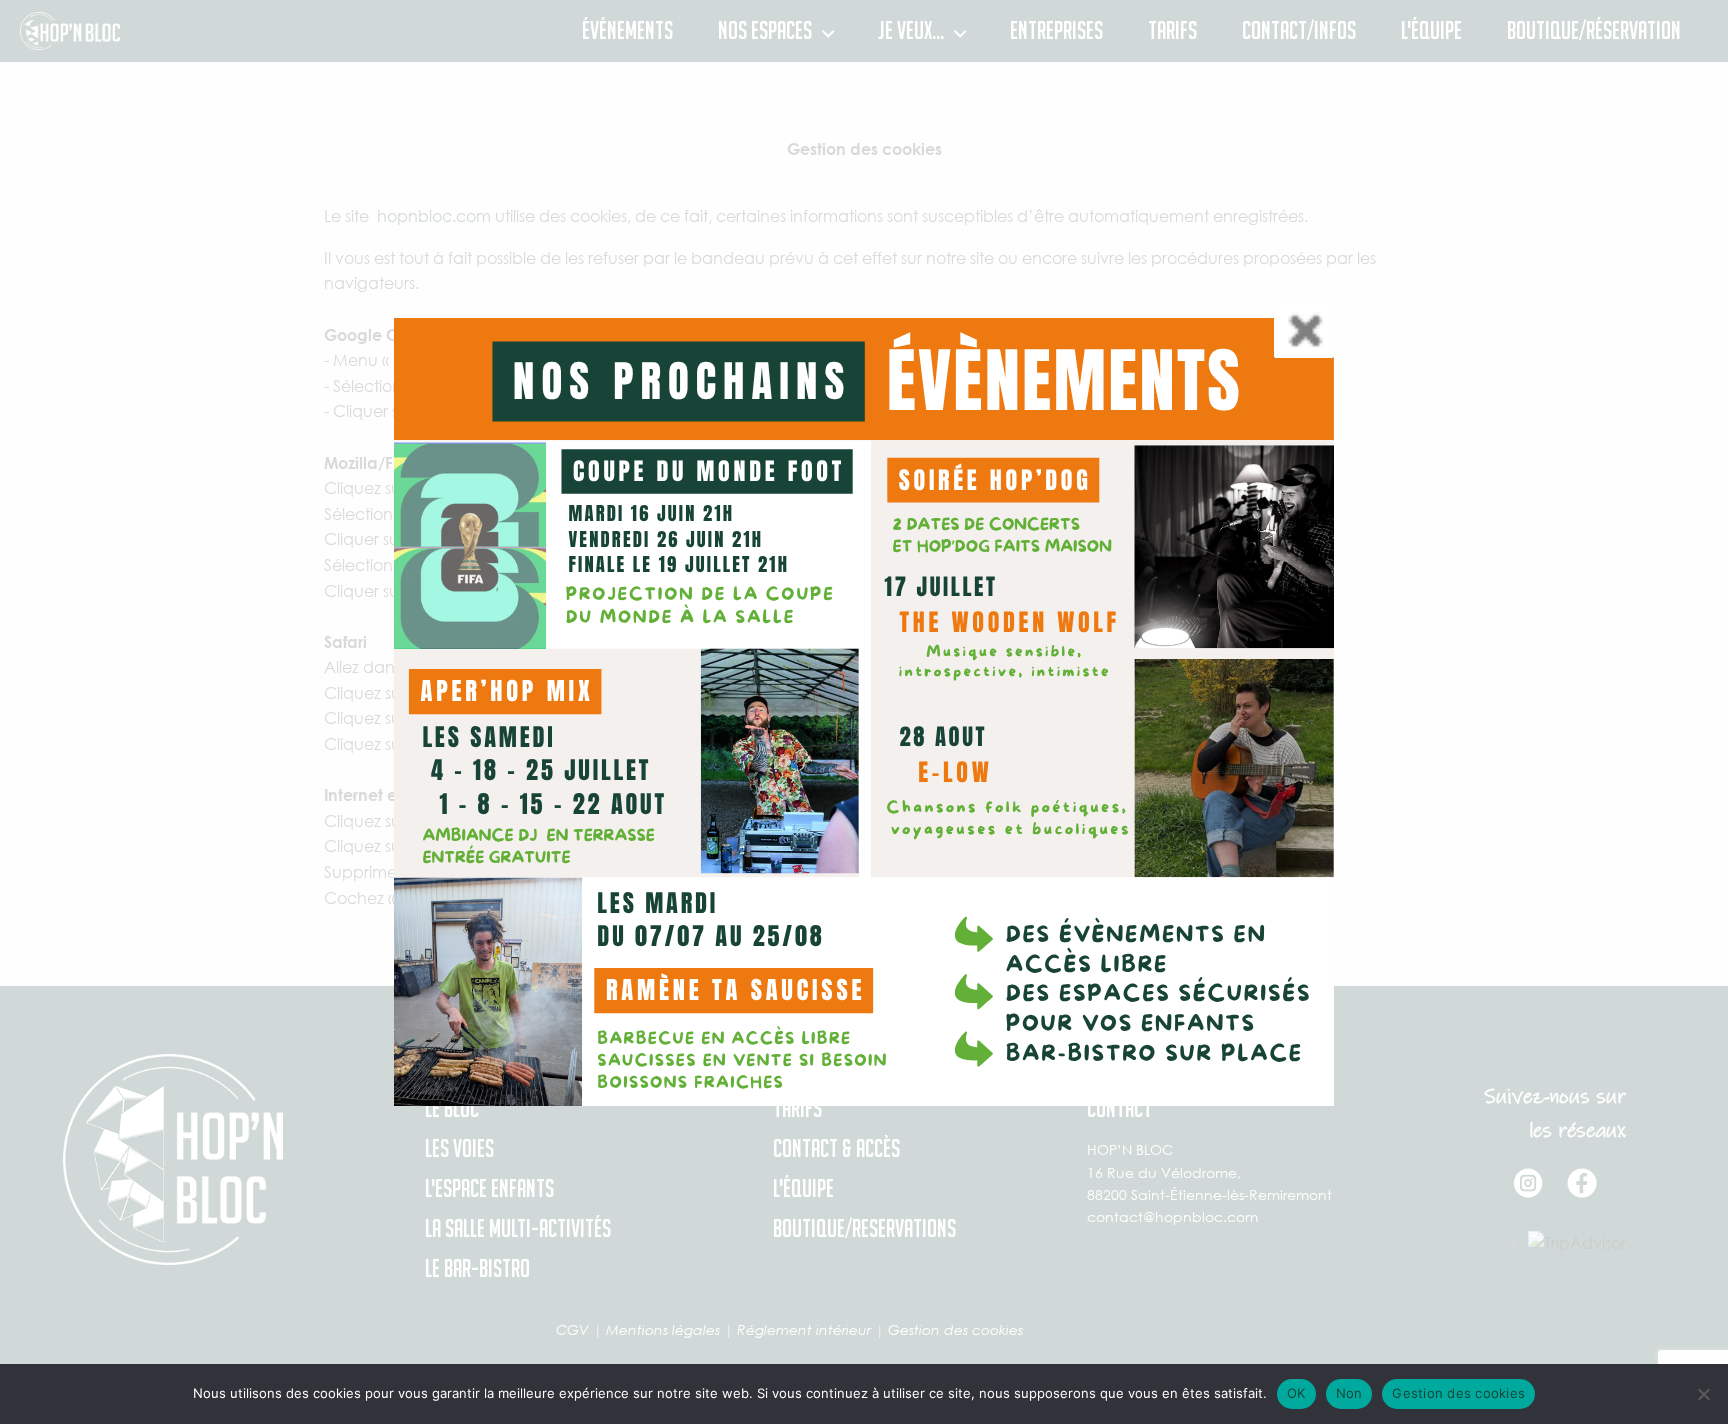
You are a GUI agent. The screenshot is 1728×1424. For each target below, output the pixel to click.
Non (1349, 1393)
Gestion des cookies (1458, 1393)
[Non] (1703, 1394)
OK (1296, 1393)
